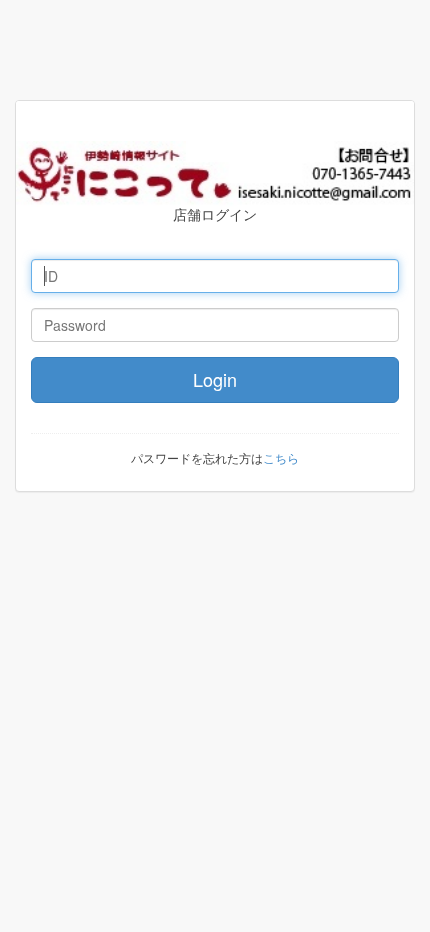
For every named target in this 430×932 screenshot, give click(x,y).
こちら (281, 457)
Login (215, 379)
